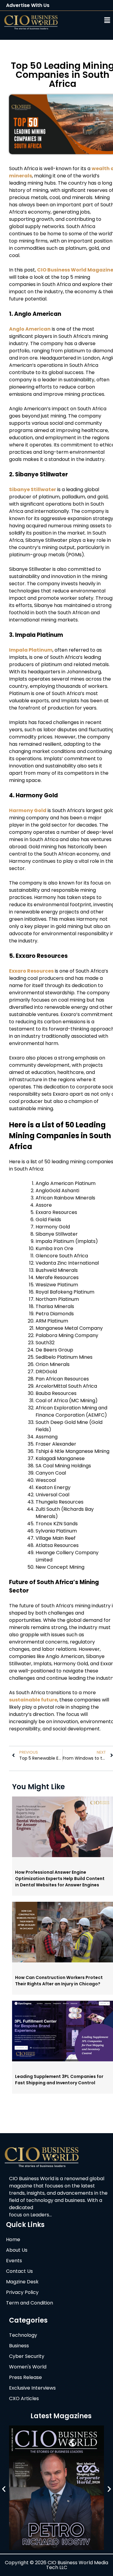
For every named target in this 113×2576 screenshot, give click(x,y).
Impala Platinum (31, 650)
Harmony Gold (28, 810)
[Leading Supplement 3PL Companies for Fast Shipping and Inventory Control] (63, 2060)
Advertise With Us (28, 5)
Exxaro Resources (31, 971)
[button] (90, 20)
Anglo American (30, 329)
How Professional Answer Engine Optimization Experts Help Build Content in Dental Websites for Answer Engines (60, 1879)
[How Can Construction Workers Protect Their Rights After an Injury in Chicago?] (63, 1961)
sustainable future (33, 1700)
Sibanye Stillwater (33, 489)
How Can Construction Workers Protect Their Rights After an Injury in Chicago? (59, 1981)
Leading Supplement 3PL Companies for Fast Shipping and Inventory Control (59, 2080)
